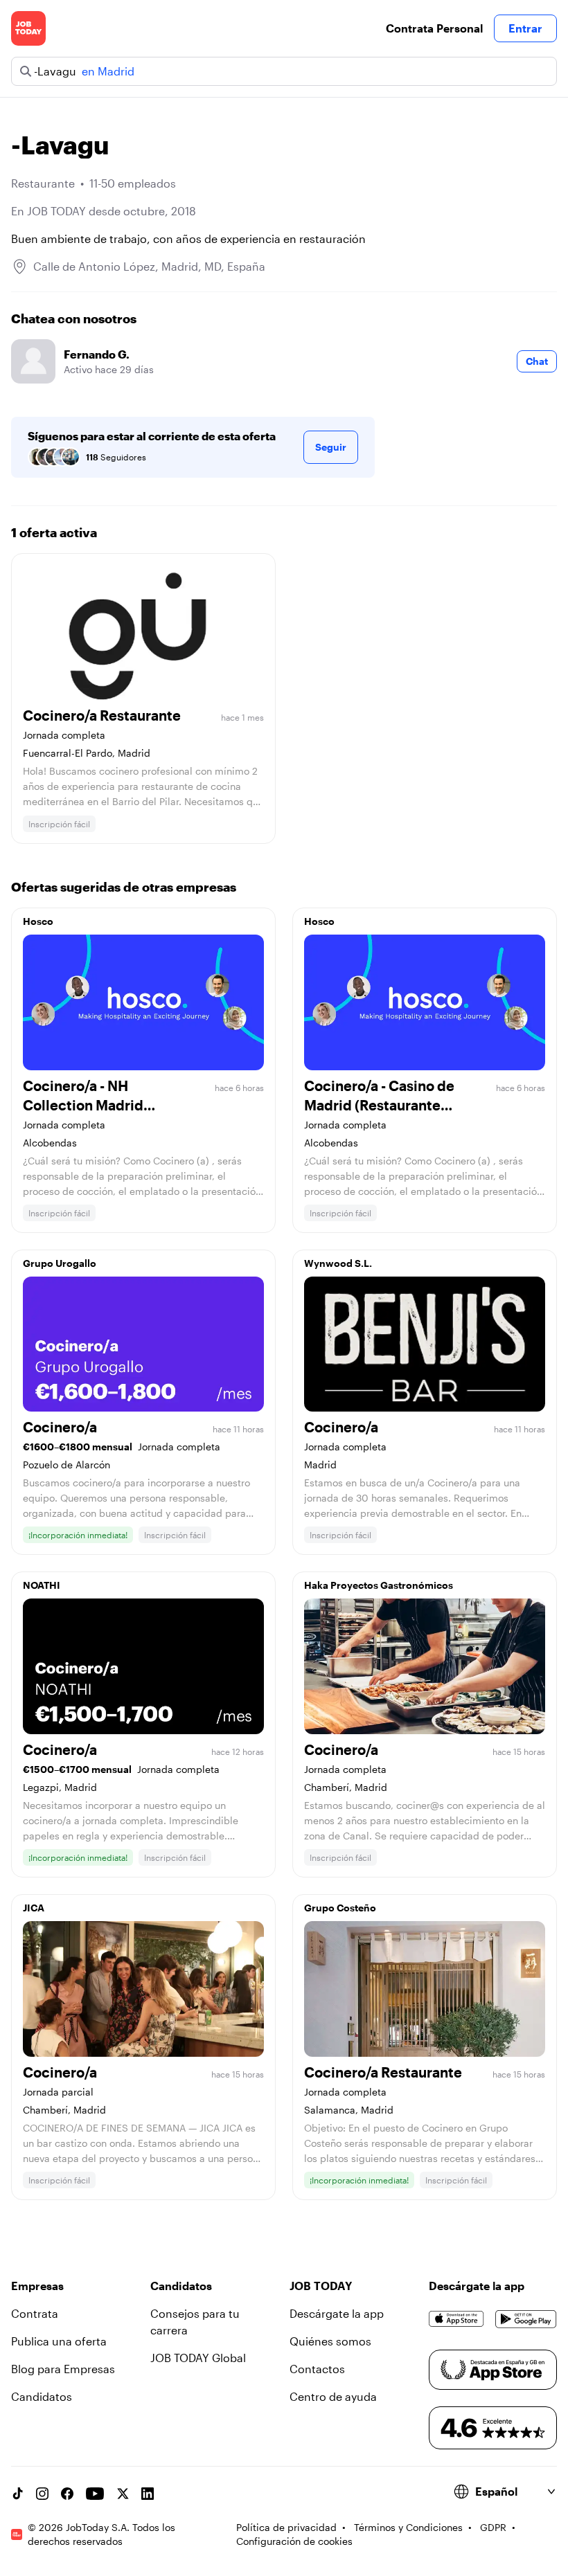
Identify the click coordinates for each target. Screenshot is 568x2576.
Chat (537, 361)
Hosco (38, 921)
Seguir (331, 447)
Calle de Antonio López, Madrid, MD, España (149, 266)
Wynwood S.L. (338, 1263)
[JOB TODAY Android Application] (526, 2319)
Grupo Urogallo (60, 1263)
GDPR (493, 2527)
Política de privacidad (286, 2527)
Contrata (35, 2313)
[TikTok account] (17, 2494)
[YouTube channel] (95, 2494)
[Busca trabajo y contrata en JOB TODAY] (28, 28)
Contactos (317, 2369)
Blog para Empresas (63, 2369)
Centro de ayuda (333, 2396)
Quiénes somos (330, 2341)
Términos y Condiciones (408, 2527)
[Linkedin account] (148, 2494)
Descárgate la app (337, 2313)
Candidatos (42, 2396)
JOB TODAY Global (198, 2358)
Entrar (525, 28)
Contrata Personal (434, 28)
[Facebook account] (67, 2494)
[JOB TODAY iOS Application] (456, 2319)
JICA (34, 1908)
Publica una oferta (59, 2341)
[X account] (123, 2494)
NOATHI (42, 1585)
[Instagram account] (42, 2494)
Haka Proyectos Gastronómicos (379, 1585)
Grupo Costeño (340, 1908)
